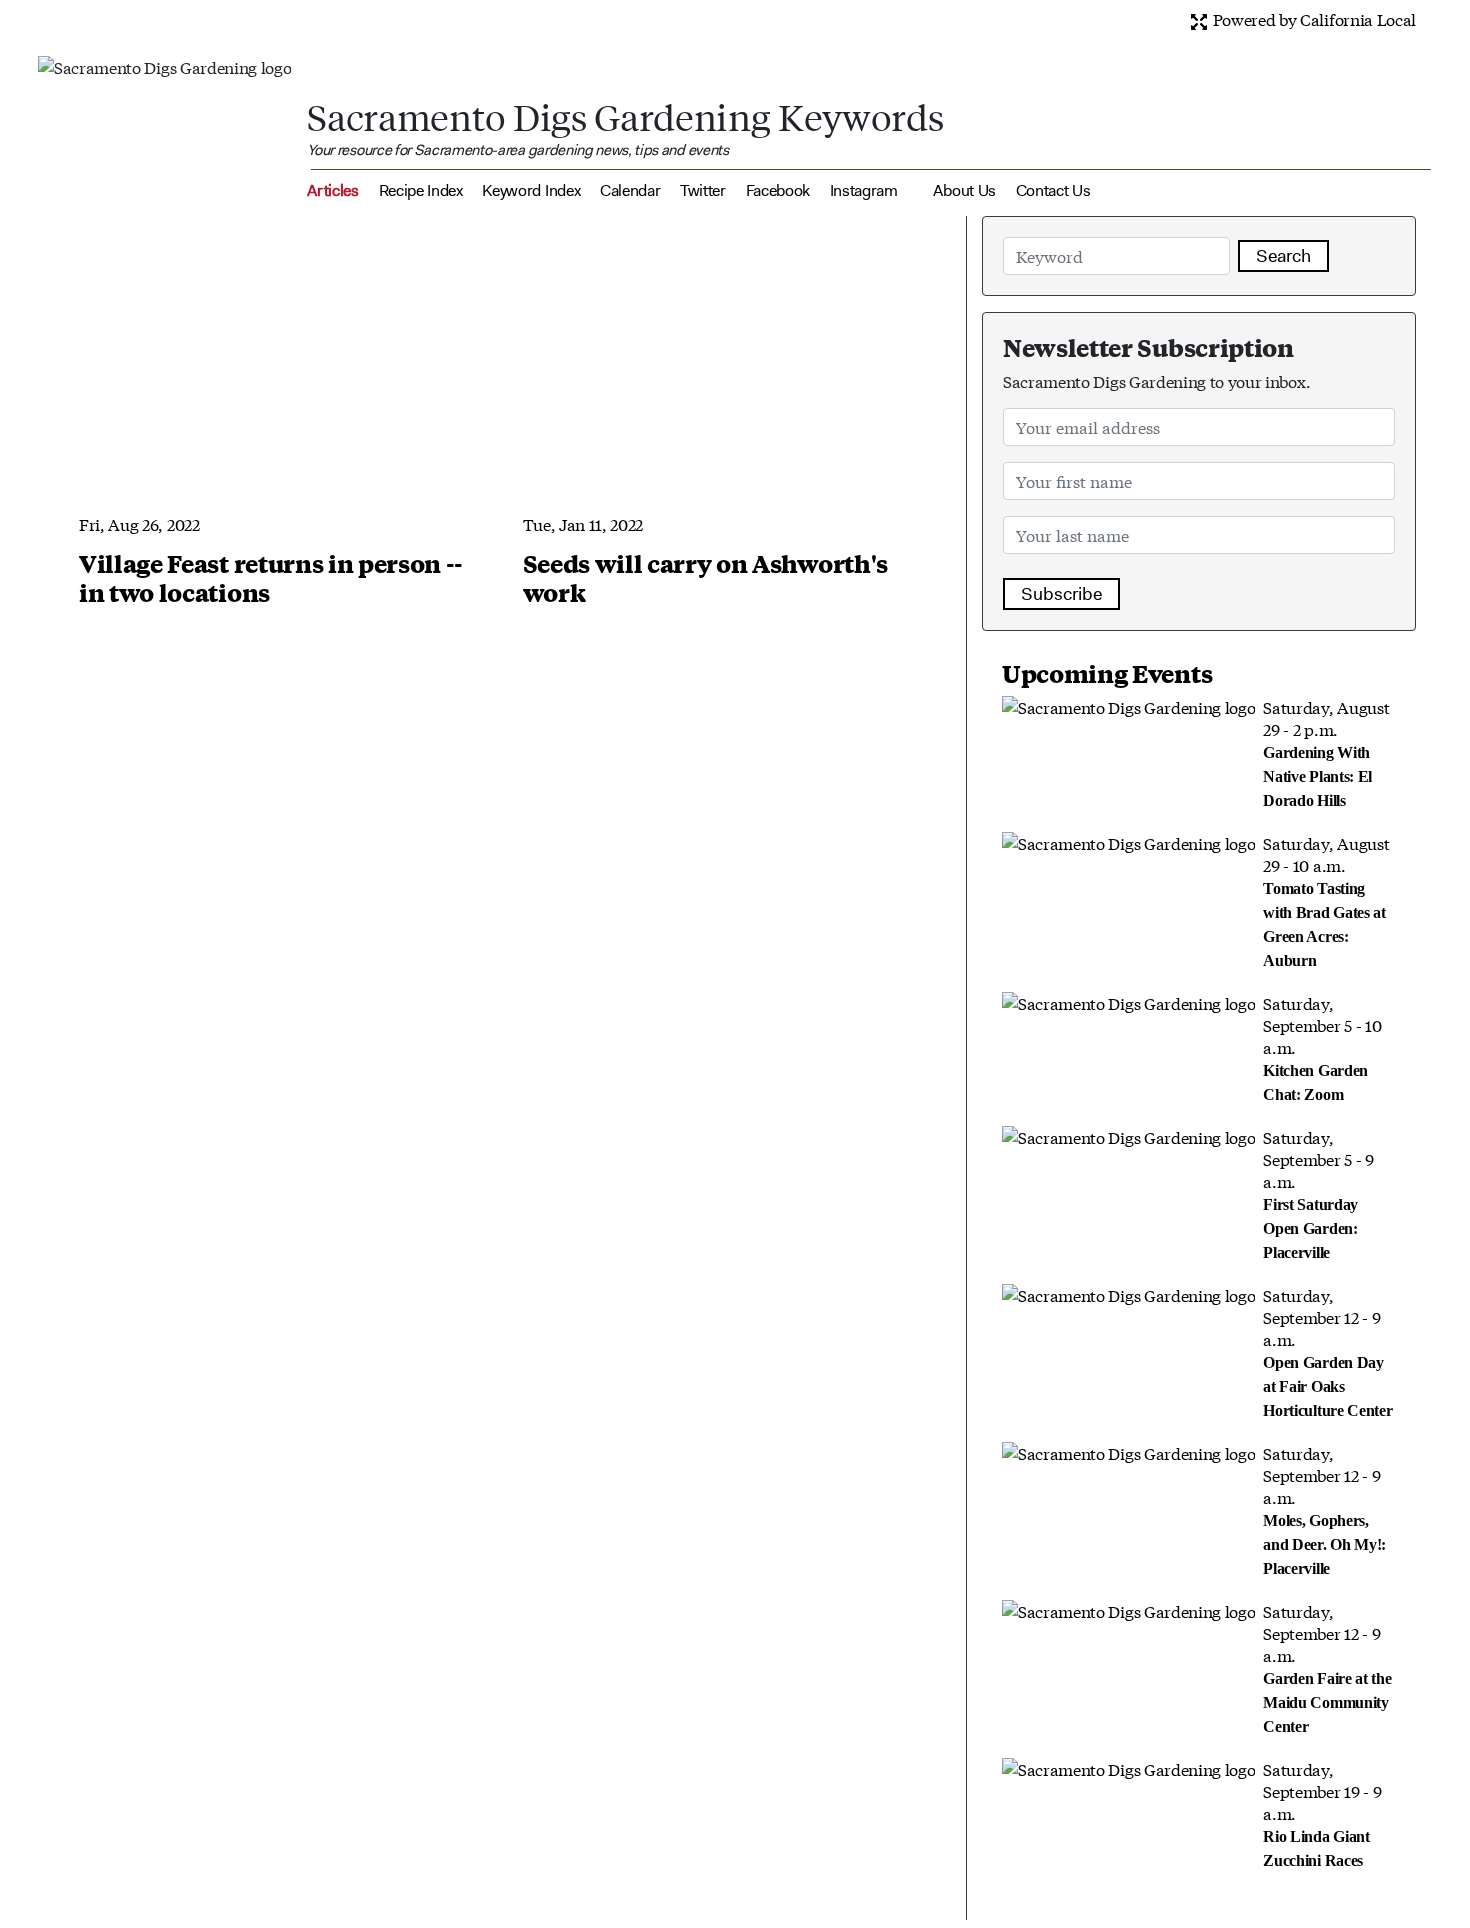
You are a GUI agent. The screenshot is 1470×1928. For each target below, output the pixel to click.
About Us (964, 190)
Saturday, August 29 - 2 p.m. (1326, 752)
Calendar (630, 190)
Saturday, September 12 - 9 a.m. (1327, 1351)
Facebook (778, 190)
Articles (332, 190)
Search (1283, 256)
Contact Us (1053, 190)
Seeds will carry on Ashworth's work (705, 577)
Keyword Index (531, 190)
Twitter (703, 190)
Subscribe (1061, 594)
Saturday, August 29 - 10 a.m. (1326, 900)
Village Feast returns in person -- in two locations (271, 577)
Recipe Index (421, 190)
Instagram (864, 190)
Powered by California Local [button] (1312, 18)
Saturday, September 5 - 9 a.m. (1318, 1193)
